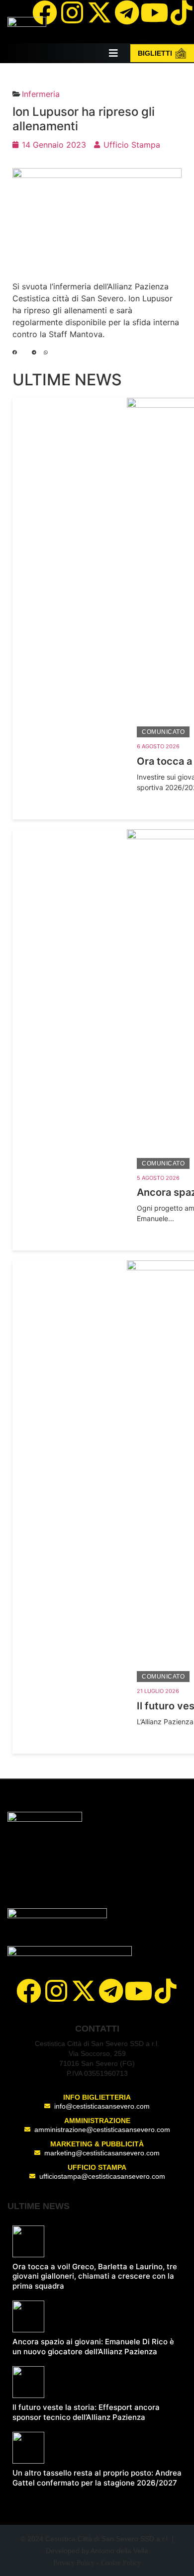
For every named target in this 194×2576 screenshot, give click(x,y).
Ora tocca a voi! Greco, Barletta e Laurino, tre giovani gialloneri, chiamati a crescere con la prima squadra (95, 2276)
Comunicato (163, 732)
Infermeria (41, 94)
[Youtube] (154, 12)
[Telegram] (127, 12)
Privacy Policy (74, 2563)
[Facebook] (45, 12)
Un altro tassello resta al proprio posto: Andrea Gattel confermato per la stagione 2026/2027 (97, 2478)
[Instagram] (72, 12)
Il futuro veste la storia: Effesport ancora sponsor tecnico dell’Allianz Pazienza (86, 2412)
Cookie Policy (121, 2563)
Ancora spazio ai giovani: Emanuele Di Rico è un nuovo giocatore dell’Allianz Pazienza (93, 2347)
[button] (15, 353)
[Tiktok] (166, 1991)
